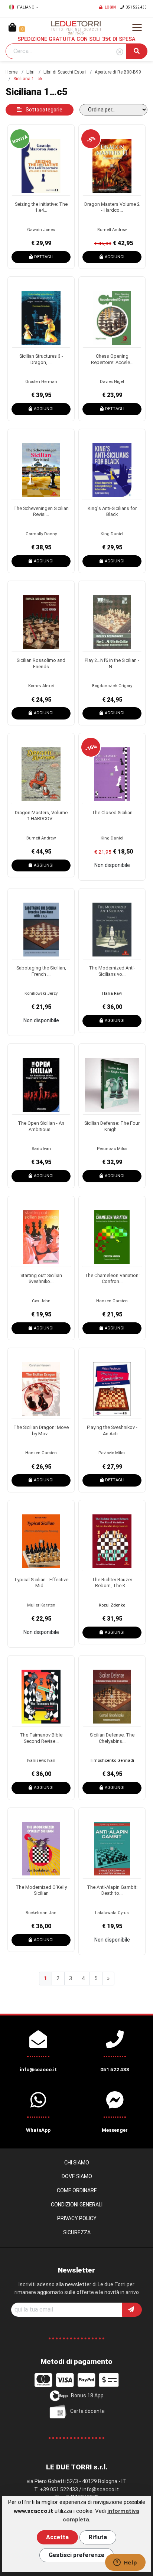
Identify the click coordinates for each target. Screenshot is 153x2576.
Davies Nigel (112, 382)
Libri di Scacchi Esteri (65, 72)
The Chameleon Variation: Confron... (112, 1279)
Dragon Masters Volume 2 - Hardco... (112, 207)
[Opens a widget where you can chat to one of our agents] (125, 2563)
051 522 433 (136, 7)
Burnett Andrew (112, 230)
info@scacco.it (101, 2489)
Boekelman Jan (41, 1913)
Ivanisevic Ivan (41, 1760)
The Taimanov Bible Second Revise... (41, 1738)
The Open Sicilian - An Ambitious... (41, 1126)
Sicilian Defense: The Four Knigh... (112, 1126)
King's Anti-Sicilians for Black (112, 511)
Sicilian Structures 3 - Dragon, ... (41, 359)
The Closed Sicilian (112, 813)
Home (12, 72)
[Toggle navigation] (137, 27)
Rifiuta (98, 2537)
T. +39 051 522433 (56, 2489)
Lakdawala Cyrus (112, 1913)
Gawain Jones (41, 230)
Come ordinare (77, 2190)
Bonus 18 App (87, 2395)
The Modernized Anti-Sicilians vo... (112, 971)
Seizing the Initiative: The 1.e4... (41, 207)
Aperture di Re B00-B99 (118, 72)
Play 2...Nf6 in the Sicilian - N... (112, 663)
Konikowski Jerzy (41, 993)
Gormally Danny (41, 534)
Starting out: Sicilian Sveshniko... (41, 1279)
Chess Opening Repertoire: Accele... (112, 359)
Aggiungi (115, 257)
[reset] (120, 52)
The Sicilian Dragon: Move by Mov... (41, 1430)
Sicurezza (77, 2232)
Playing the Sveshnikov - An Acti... (112, 1430)
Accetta (57, 2537)
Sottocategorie (43, 110)
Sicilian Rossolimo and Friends (41, 663)
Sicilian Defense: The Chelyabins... (112, 1738)
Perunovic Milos (112, 1149)
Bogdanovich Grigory (112, 686)
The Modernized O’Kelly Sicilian (41, 1890)
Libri (30, 72)
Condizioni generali (77, 2205)
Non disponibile (112, 865)
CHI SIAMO (77, 2163)
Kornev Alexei (41, 686)
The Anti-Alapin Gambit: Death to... (112, 1890)
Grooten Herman (41, 382)
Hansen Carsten (112, 1301)
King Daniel (112, 534)
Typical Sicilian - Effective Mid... (41, 1583)
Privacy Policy (77, 2218)
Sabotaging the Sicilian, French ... (41, 971)
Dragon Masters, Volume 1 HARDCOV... (41, 816)
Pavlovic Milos (112, 1453)
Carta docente (87, 2411)
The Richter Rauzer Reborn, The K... (112, 1583)
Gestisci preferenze (76, 2555)
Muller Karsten (41, 1605)
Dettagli (44, 257)
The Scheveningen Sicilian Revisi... (41, 511)
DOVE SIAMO (77, 2176)
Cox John (41, 1301)
